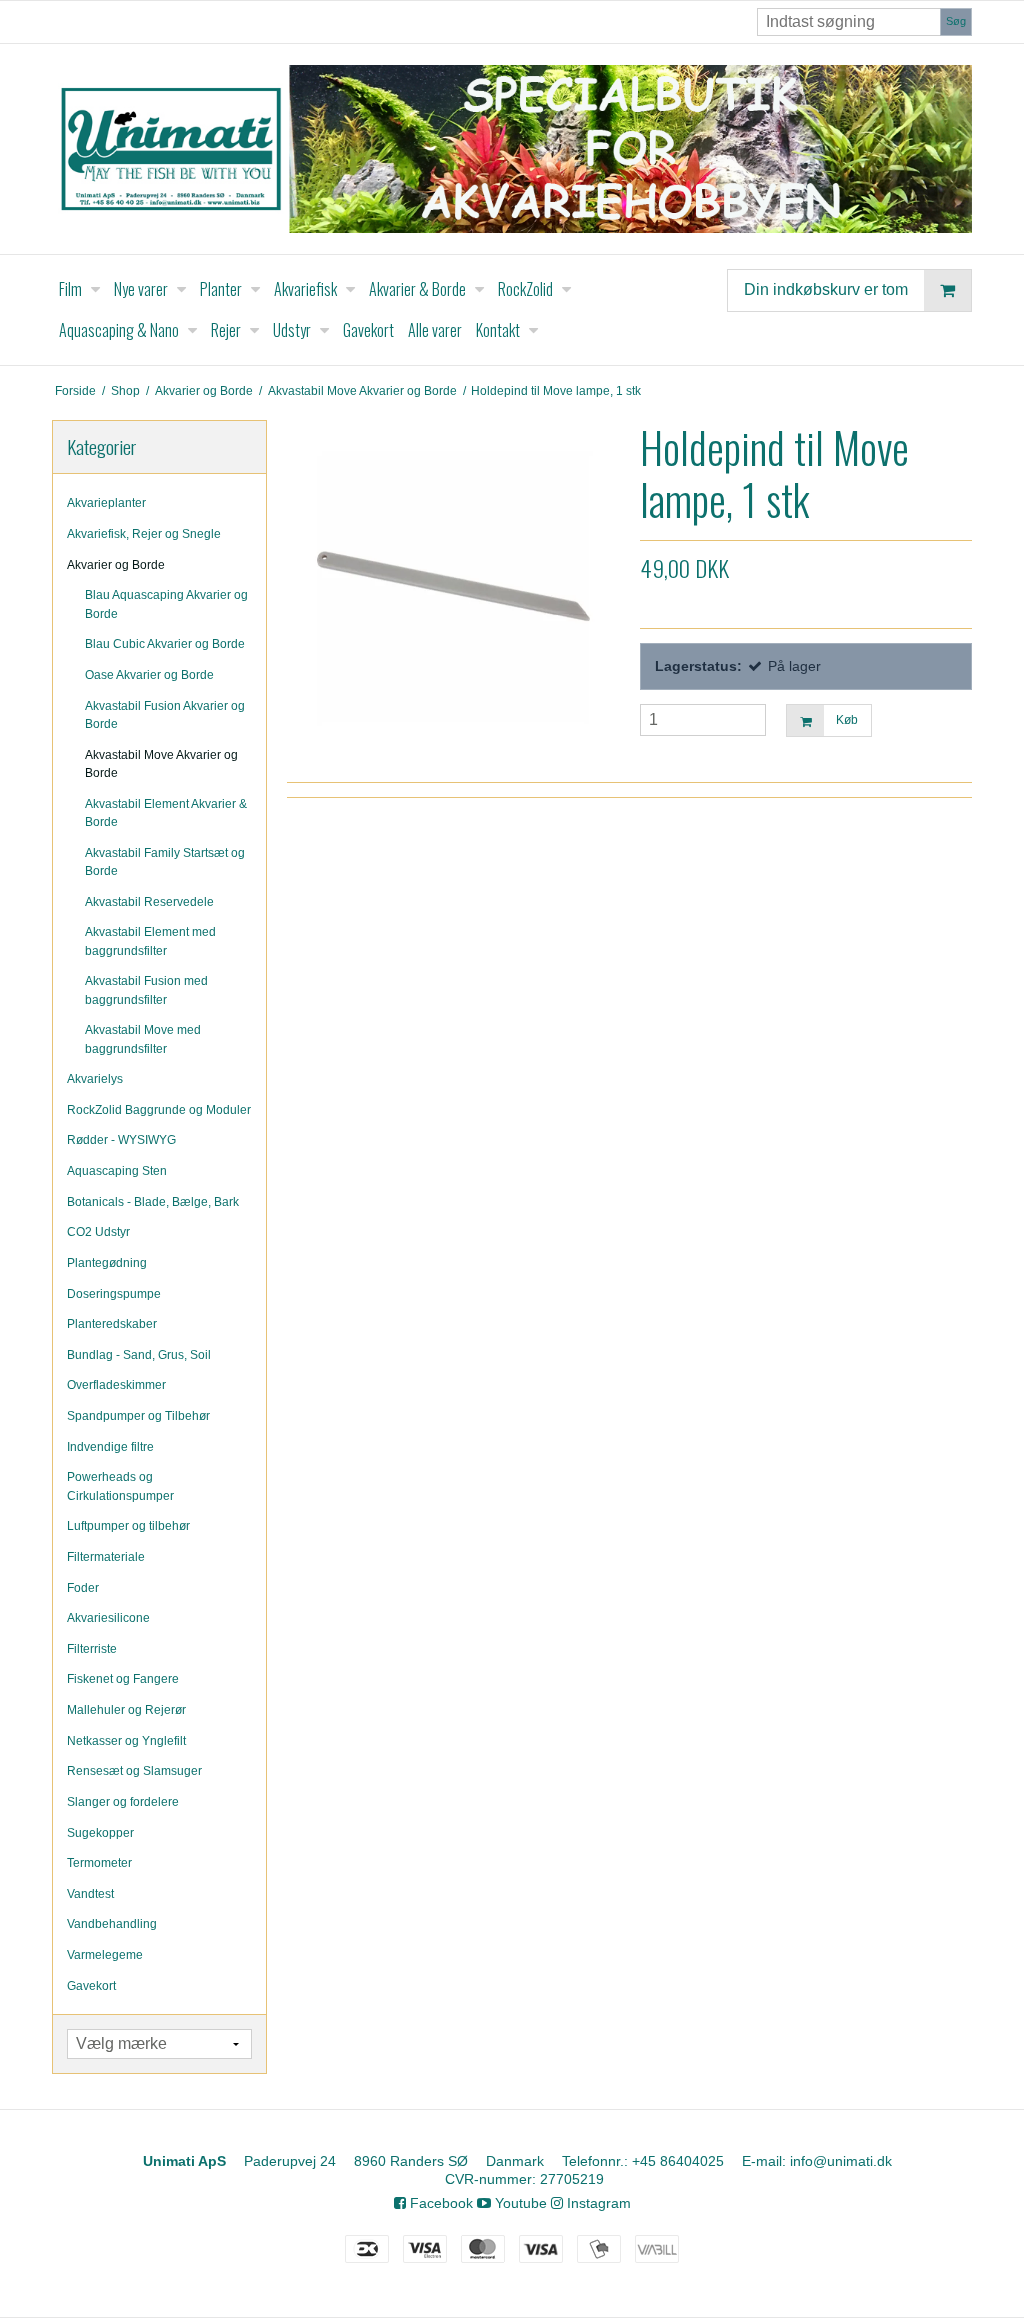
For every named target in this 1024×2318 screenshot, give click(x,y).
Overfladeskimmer (116, 1385)
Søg (956, 21)
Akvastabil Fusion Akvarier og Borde (165, 715)
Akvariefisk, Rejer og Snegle (144, 534)
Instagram (597, 2203)
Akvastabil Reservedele (149, 902)
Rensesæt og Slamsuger (134, 1771)
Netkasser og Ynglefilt (126, 1741)
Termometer (99, 1863)
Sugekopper (100, 1833)
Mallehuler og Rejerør (126, 1710)
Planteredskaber (112, 1324)
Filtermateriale (106, 1557)
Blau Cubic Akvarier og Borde (165, 644)
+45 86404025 (678, 2161)
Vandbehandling (112, 1924)
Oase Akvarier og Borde (149, 675)
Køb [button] (847, 720)
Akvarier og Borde (116, 565)
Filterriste (92, 1649)
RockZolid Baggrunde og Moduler (159, 1110)
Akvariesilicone (108, 1618)
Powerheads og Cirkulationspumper (120, 1486)
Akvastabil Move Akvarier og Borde (161, 764)
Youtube (519, 2203)
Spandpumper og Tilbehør (138, 1416)
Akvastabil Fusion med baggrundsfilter (146, 990)
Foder (83, 1588)
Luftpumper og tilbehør (128, 1526)
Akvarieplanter (106, 503)
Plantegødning (107, 1263)
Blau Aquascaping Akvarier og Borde (166, 604)
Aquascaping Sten (117, 1171)
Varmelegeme (105, 1955)
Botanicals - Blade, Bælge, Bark (153, 1202)
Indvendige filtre (110, 1447)
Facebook (439, 2203)
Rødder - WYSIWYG (121, 1140)
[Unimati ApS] (512, 149)
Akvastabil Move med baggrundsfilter (143, 1039)
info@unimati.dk (841, 2161)
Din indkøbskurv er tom (826, 288)
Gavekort (91, 1986)
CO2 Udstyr (98, 1232)
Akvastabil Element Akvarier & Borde (166, 813)
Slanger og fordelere (123, 1802)
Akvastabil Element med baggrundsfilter (150, 941)
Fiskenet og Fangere (123, 1679)
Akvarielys (95, 1079)
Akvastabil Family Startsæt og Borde (165, 862)
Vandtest (90, 1894)
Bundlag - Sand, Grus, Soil (139, 1355)
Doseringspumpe (114, 1294)
